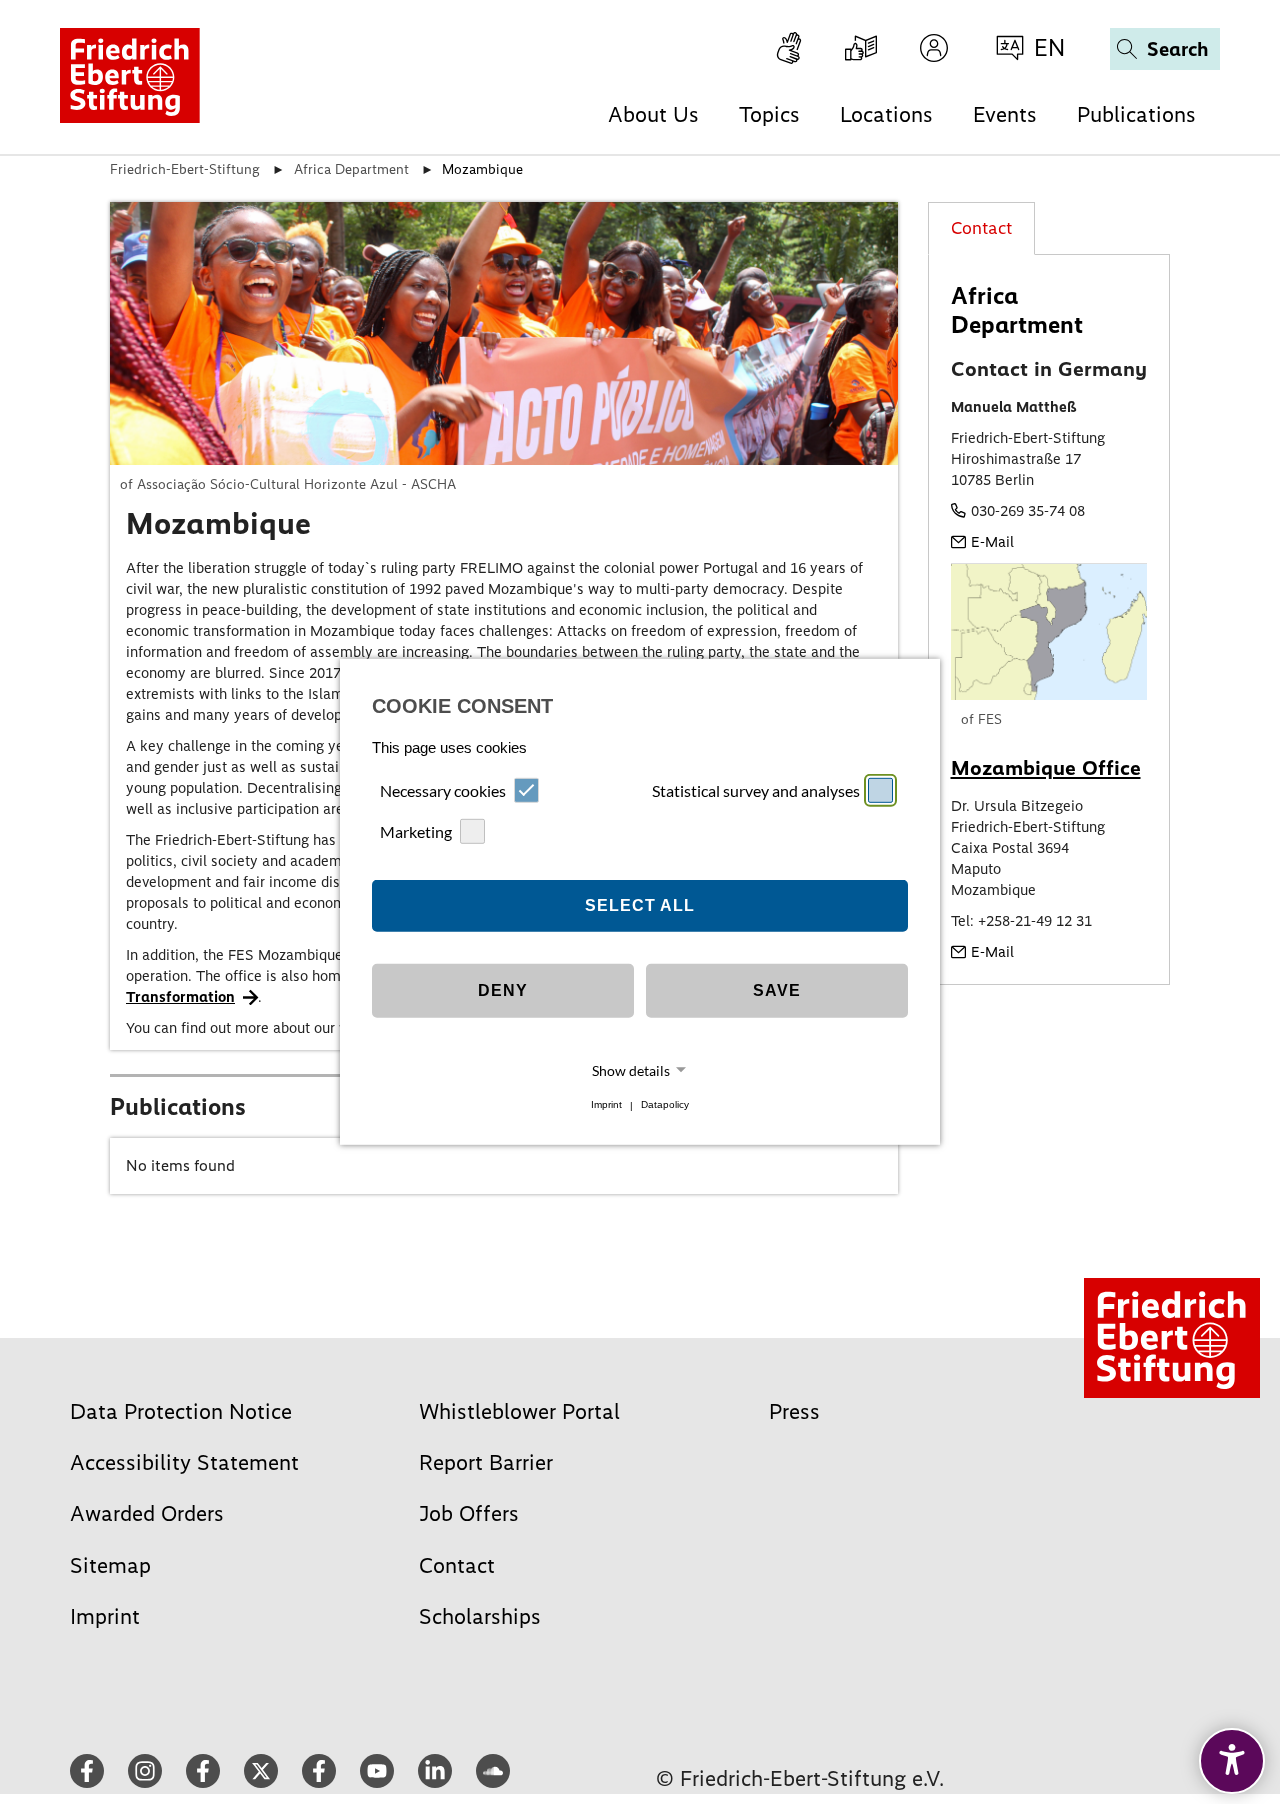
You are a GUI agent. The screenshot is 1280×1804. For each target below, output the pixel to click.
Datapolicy (665, 1105)
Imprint (606, 1105)
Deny (503, 990)
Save (777, 990)
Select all (640, 905)
